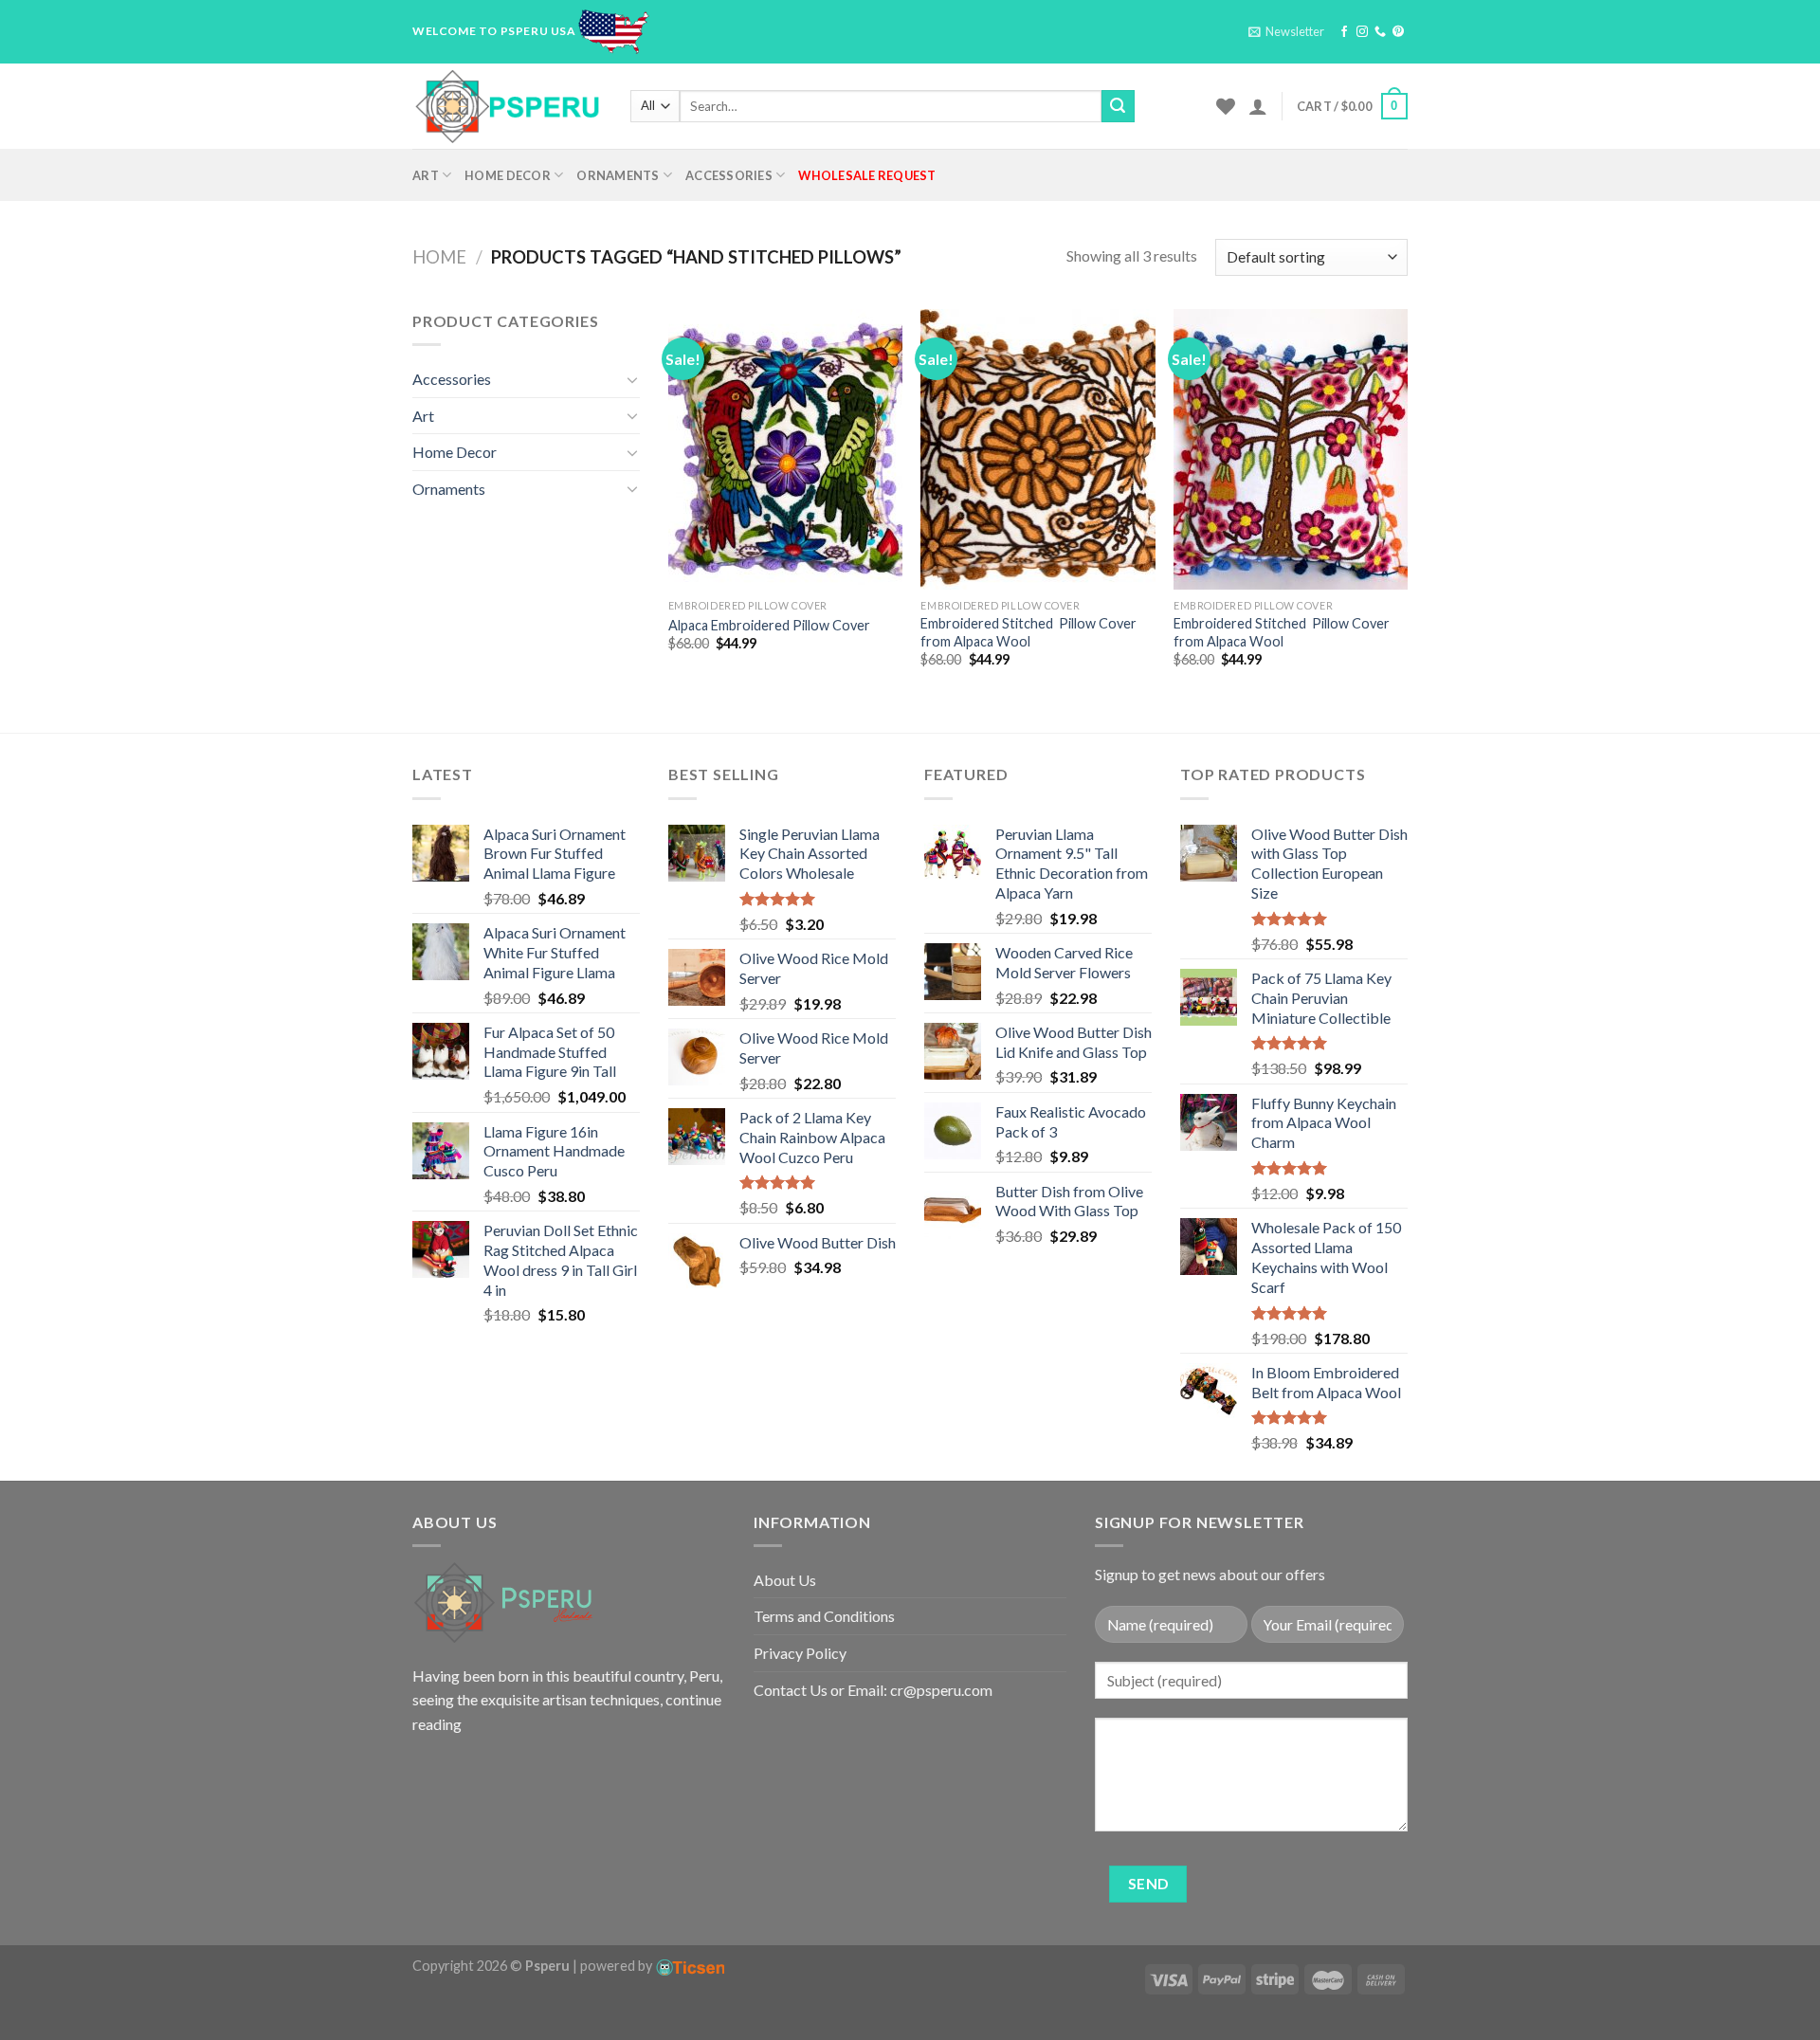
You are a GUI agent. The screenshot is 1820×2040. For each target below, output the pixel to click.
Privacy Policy (800, 1653)
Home (439, 257)
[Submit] (1118, 106)
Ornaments (618, 175)
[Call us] (1380, 32)
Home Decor (508, 175)
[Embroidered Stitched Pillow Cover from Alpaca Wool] (1037, 449)
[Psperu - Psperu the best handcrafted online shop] (507, 106)
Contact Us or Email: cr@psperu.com (873, 1690)
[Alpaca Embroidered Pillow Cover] (785, 449)
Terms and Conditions (824, 1616)
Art (426, 175)
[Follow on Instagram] (1362, 32)
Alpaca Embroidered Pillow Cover (769, 625)
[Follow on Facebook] (1344, 32)
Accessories (729, 175)
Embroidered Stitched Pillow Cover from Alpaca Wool (1028, 632)
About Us (785, 1580)
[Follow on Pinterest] (1398, 32)
